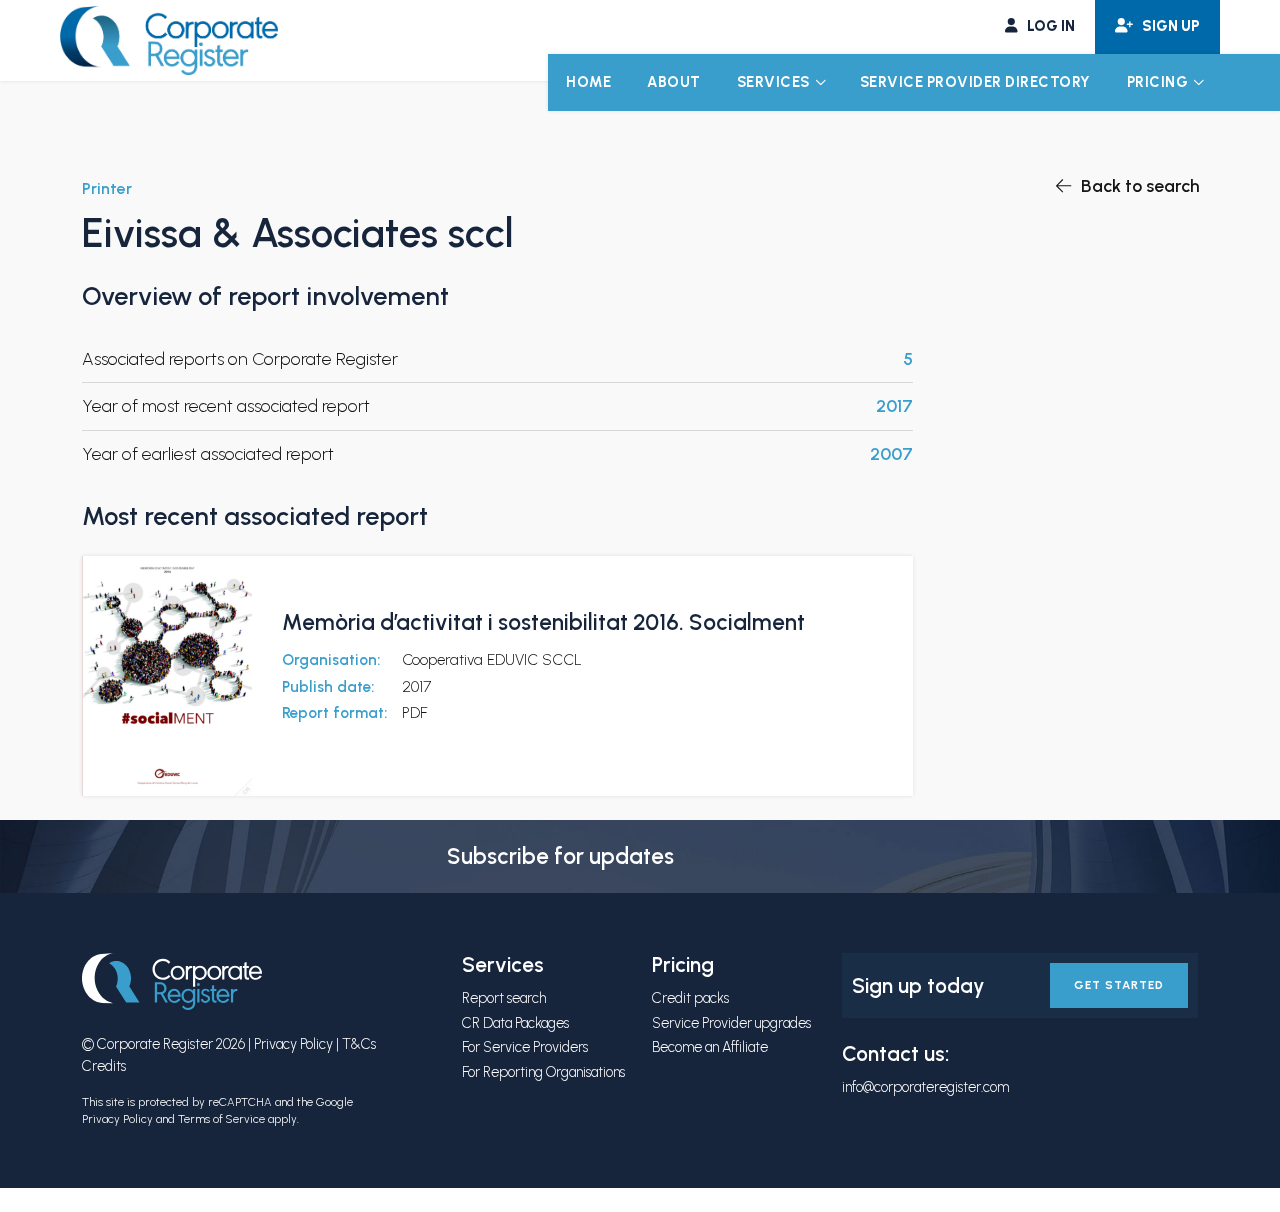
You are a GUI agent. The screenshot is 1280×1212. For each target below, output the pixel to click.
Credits (104, 1066)
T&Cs (359, 1044)
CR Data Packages (515, 1023)
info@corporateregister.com (925, 1087)
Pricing (1158, 82)
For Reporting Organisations (543, 1072)
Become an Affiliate (710, 1047)
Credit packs (690, 998)
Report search (504, 998)
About (674, 82)
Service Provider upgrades (731, 1023)
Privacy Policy (293, 1044)
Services (773, 82)
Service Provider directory (975, 82)
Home (588, 82)
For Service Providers (525, 1047)
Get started (1119, 985)
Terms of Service (221, 1119)
